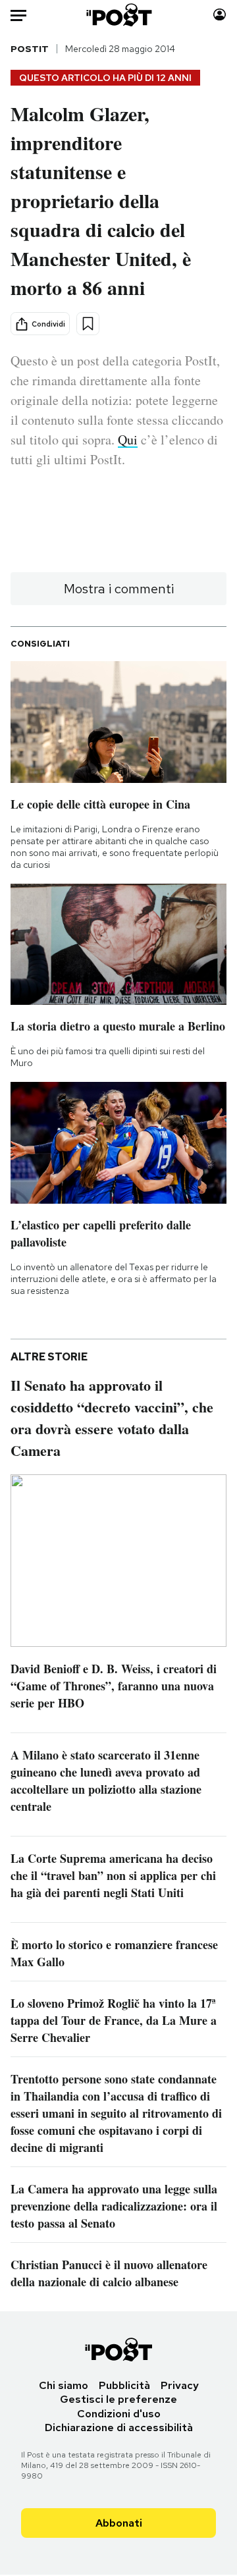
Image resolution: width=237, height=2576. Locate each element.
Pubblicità (124, 2385)
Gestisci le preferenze (118, 2399)
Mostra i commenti (119, 589)
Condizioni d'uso (119, 2414)
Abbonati (119, 2523)
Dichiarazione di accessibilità (119, 2428)
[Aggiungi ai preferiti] (88, 324)
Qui (128, 440)
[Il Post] (119, 15)
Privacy (180, 2385)
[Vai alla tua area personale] (220, 15)
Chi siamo (64, 2385)
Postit (30, 49)
